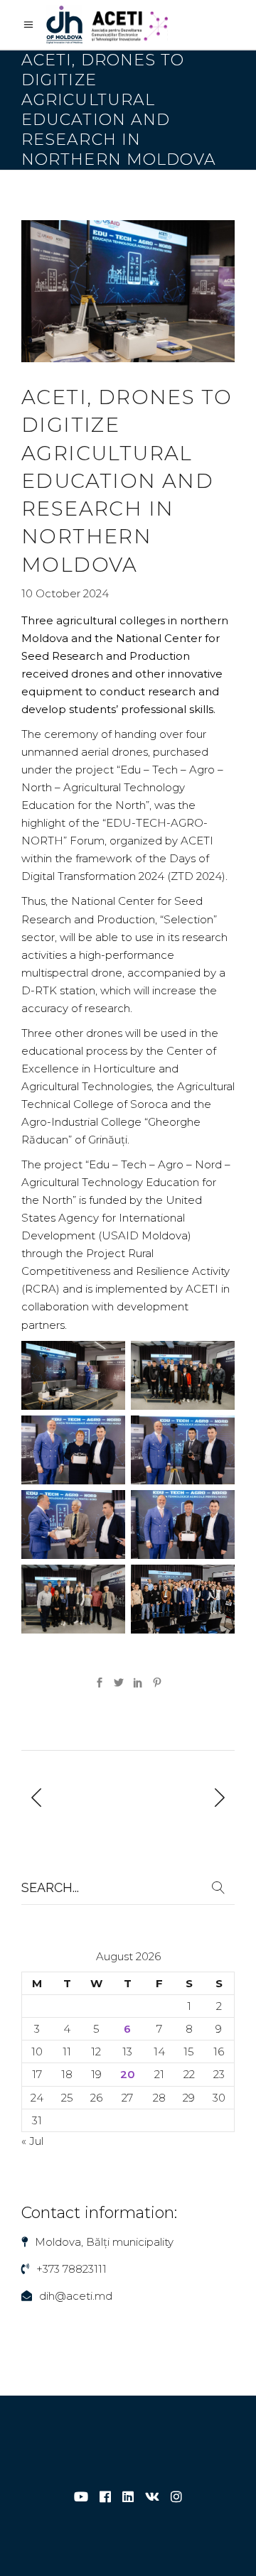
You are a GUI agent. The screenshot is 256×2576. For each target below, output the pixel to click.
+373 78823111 (71, 2269)
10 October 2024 (65, 593)
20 (128, 2074)
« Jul (32, 2141)
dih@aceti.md (76, 2296)
